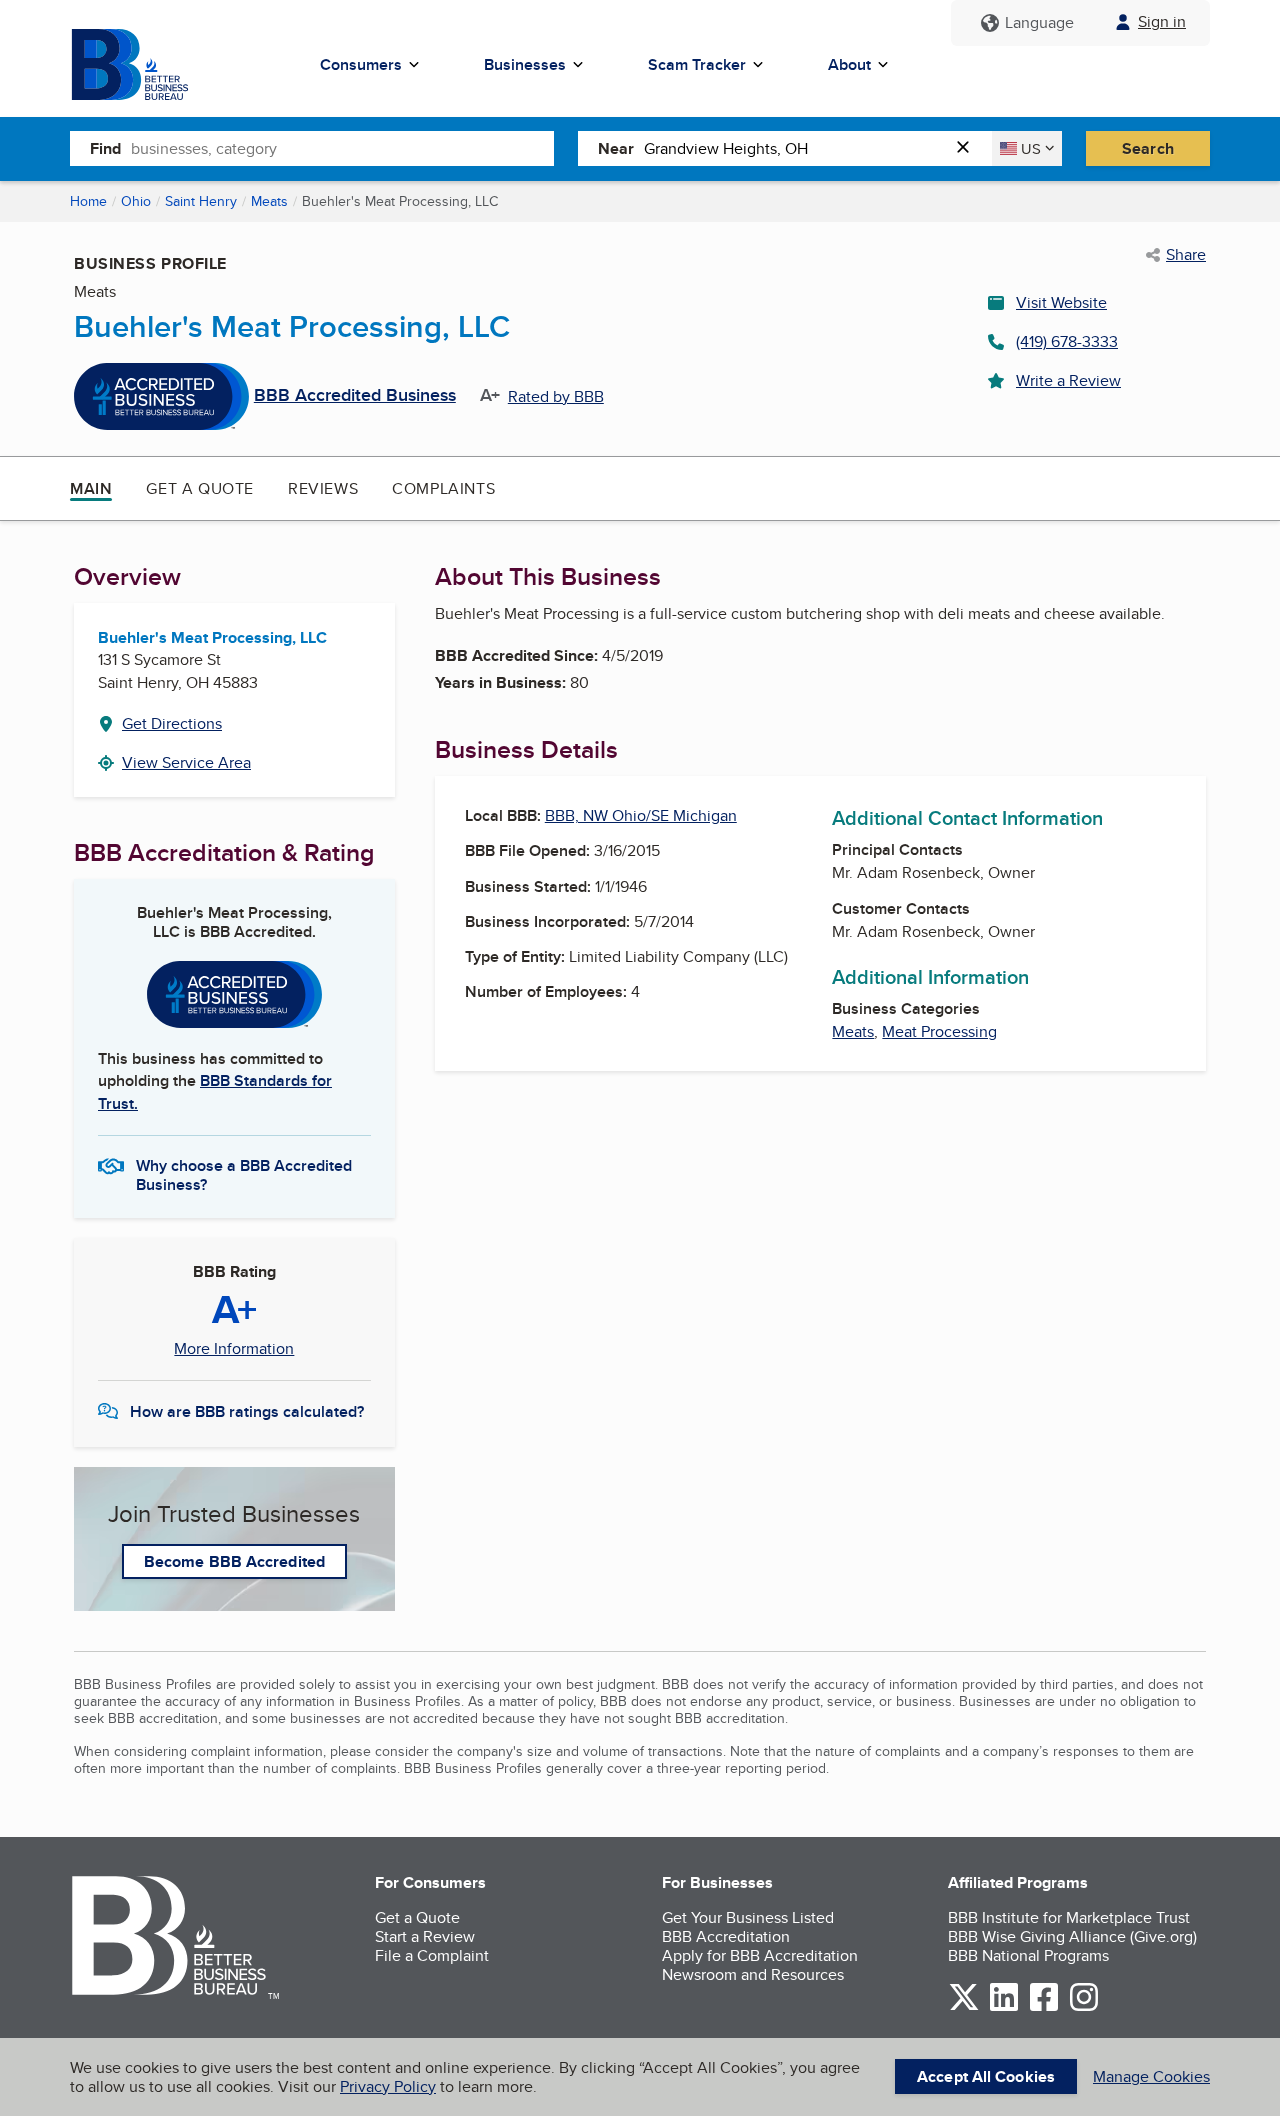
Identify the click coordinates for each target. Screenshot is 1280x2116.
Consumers (361, 64)
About (849, 64)
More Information (234, 1349)
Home (88, 201)
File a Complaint (432, 1955)
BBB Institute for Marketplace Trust (1069, 1917)
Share (1186, 255)
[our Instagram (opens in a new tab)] (1084, 2007)
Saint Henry (201, 201)
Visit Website (1061, 302)
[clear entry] (969, 148)
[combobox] (342, 148)
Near (616, 148)
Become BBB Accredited (234, 1561)
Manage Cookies (1151, 2076)
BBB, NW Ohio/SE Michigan (641, 815)
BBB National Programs (1028, 1955)
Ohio (136, 201)
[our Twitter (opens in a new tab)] (964, 2007)
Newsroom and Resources (753, 1974)
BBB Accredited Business (355, 396)
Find (105, 148)
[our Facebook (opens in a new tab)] (1044, 2007)
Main (91, 488)
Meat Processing (939, 1031)
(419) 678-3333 (1067, 341)
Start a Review (425, 1936)
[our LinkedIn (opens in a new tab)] (1004, 2007)
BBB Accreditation (726, 1936)
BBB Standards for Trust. (215, 1091)
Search (1148, 148)
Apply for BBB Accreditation (760, 1955)
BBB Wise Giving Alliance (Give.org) (1072, 1936)
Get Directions (172, 723)
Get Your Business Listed (748, 1917)
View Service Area (186, 762)
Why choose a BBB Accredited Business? (244, 1174)
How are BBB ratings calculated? (247, 1411)
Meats (269, 201)
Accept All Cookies (986, 2076)
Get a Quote (200, 488)
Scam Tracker (697, 64)
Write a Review (1068, 380)
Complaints (443, 488)
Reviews (323, 488)
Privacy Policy (388, 2086)
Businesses (525, 64)
